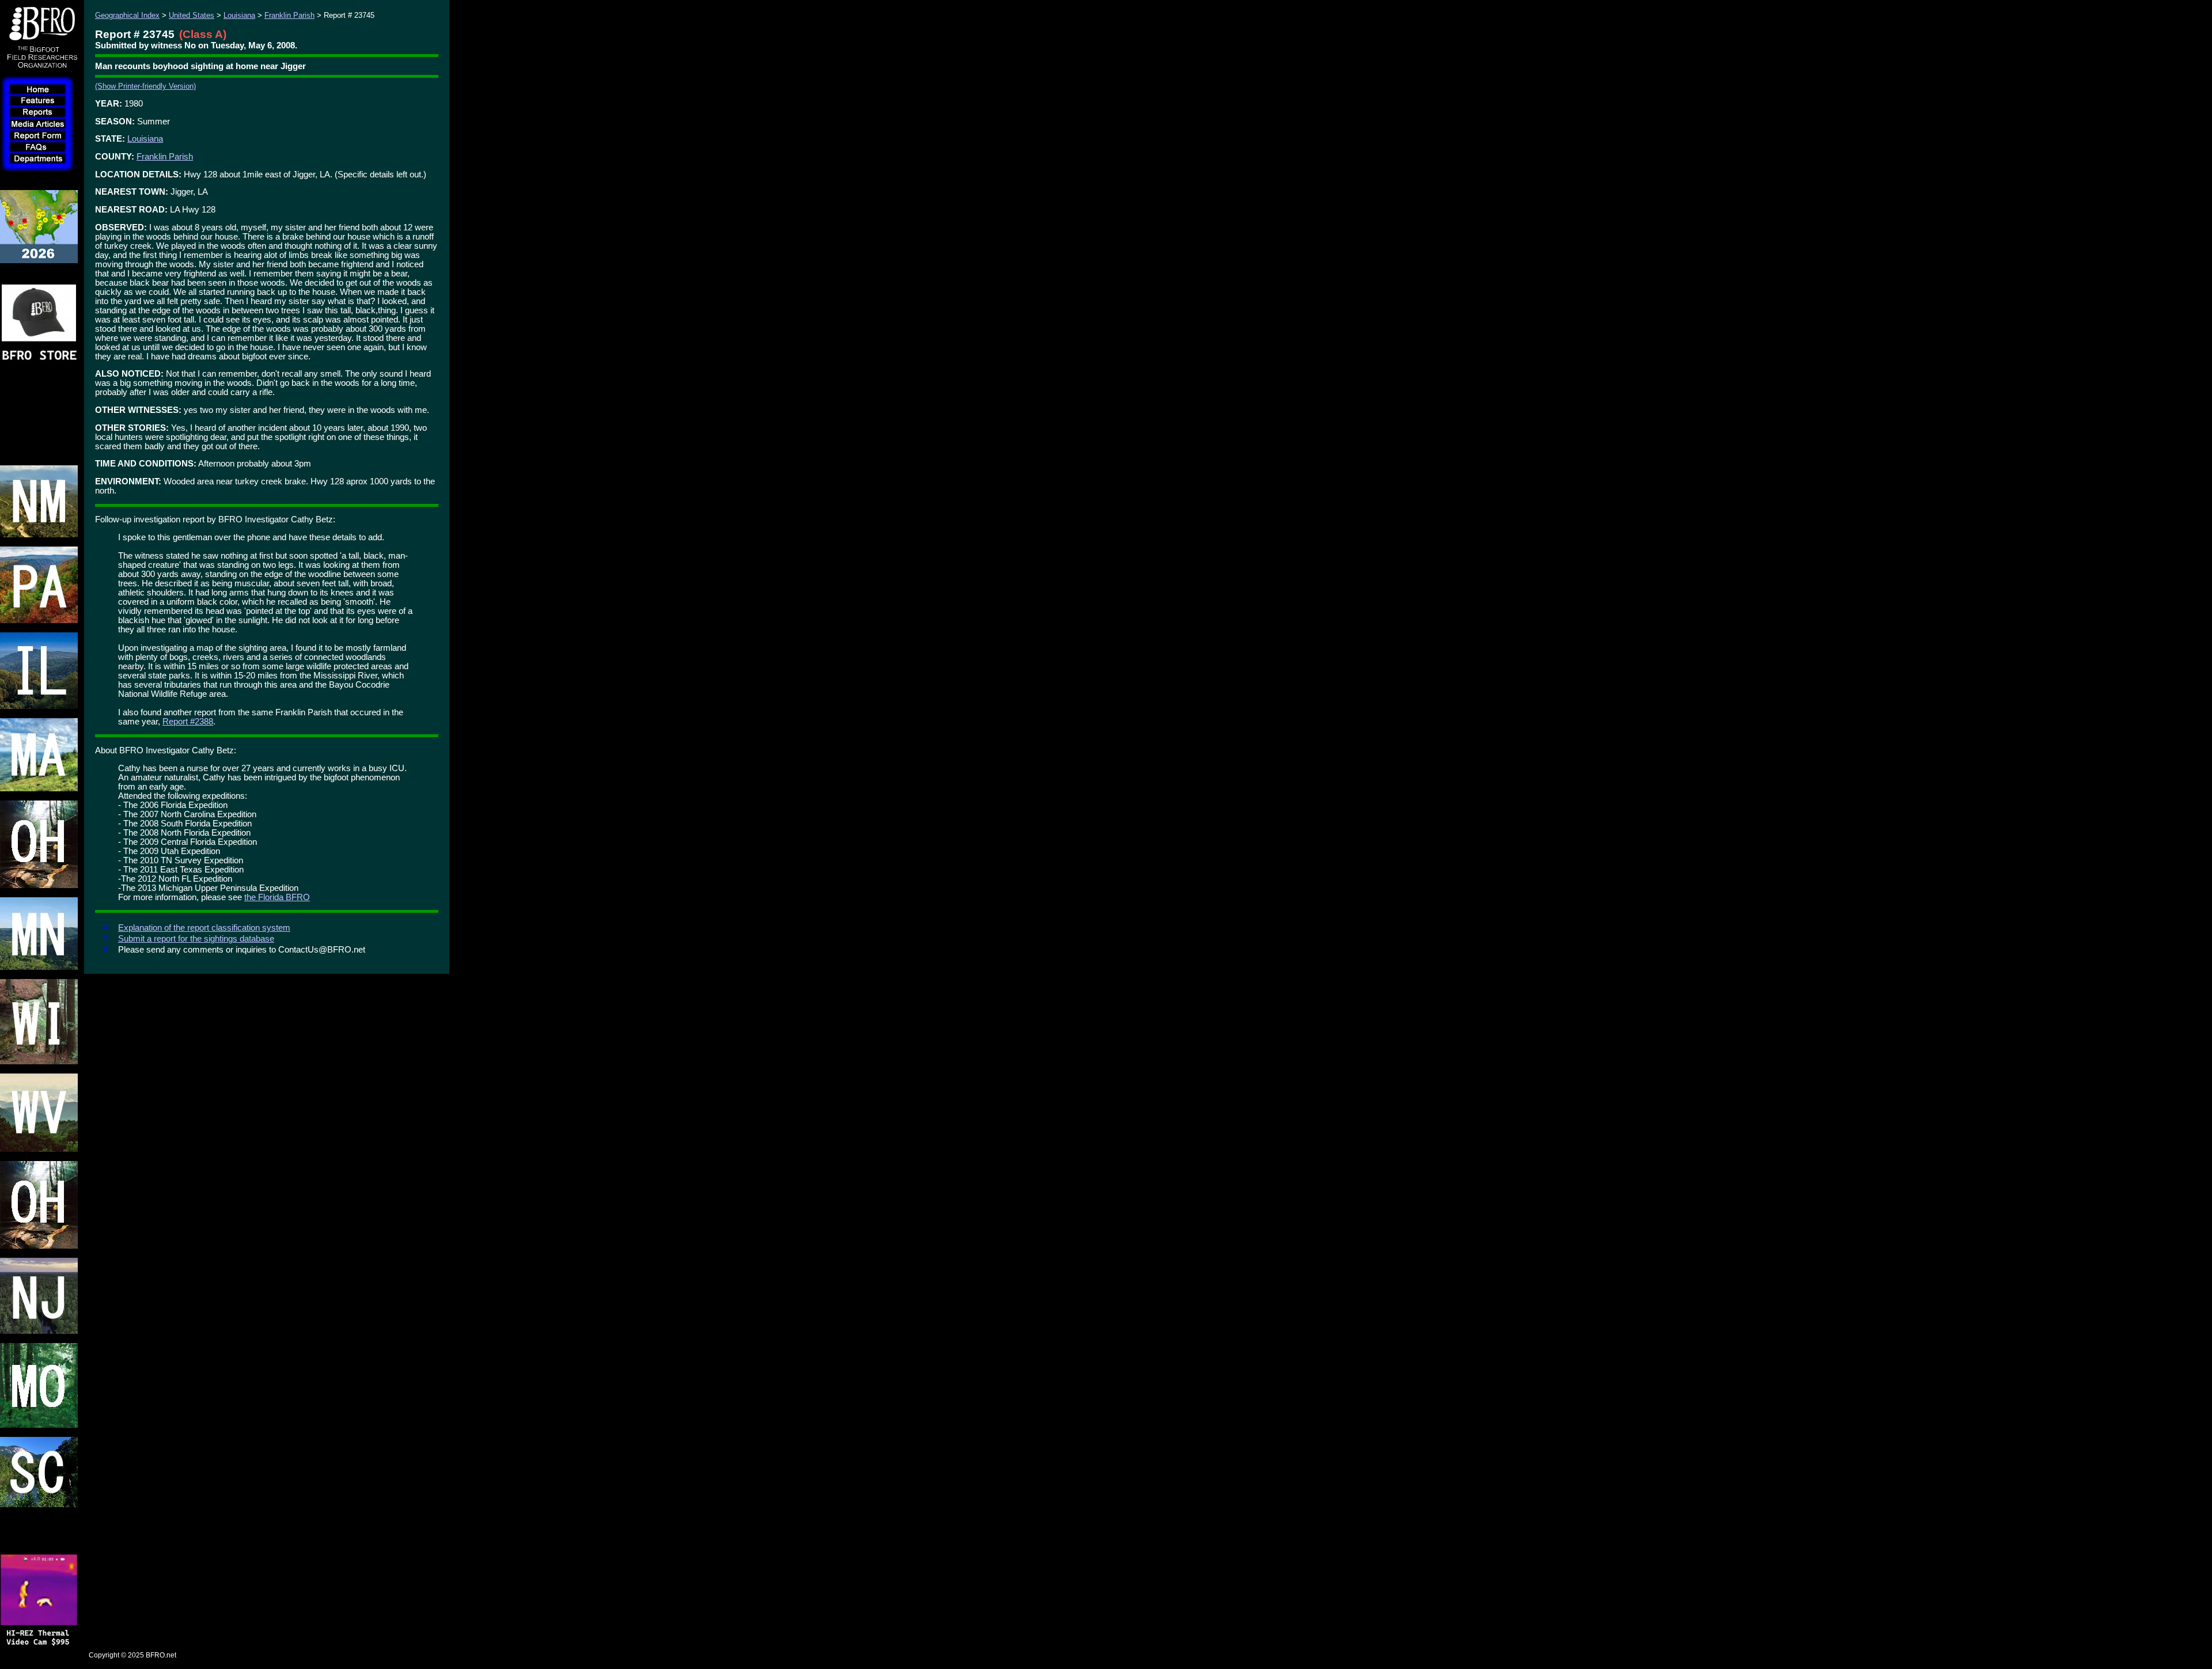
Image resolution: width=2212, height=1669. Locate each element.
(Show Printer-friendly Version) (145, 86)
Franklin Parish (289, 15)
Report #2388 (188, 722)
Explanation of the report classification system (204, 928)
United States (192, 15)
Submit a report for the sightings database (196, 939)
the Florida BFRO (277, 897)
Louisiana (239, 15)
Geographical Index (127, 15)
